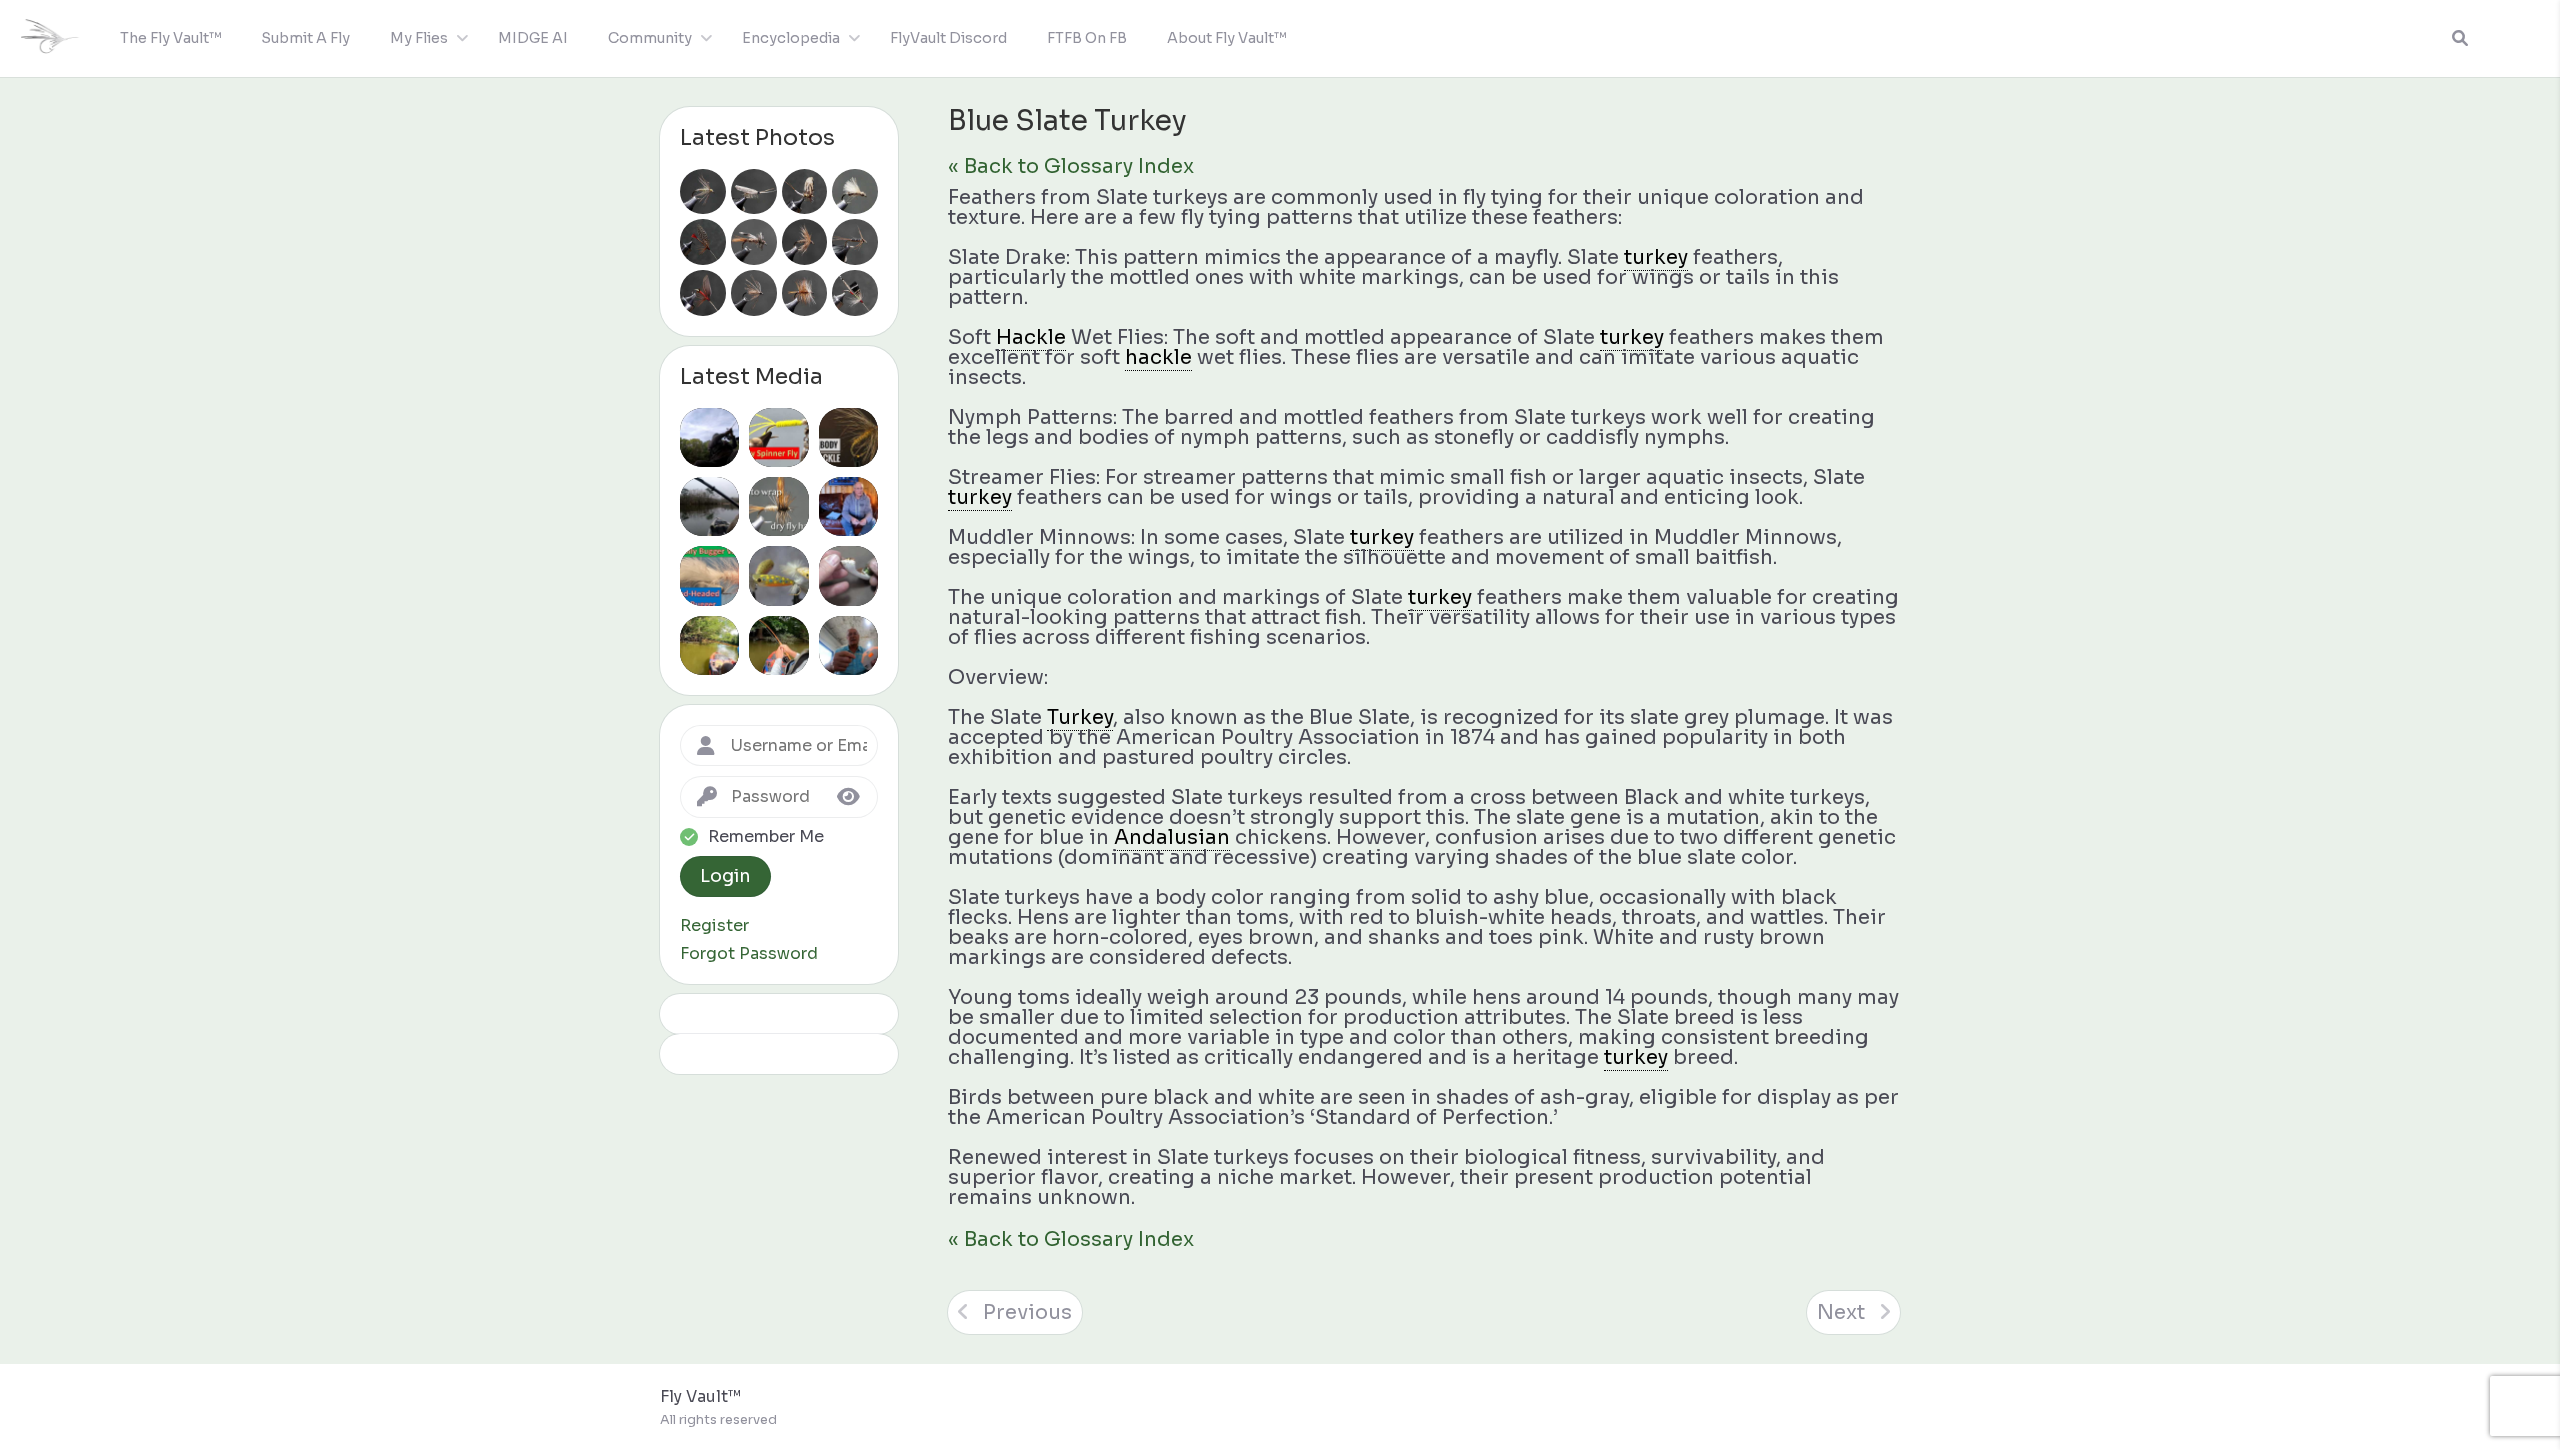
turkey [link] (1656, 257)
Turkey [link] (1080, 717)
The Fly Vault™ (170, 38)
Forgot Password (749, 954)
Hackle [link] (1031, 337)
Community (650, 38)
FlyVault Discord (948, 38)
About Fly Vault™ (1226, 38)
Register (714, 926)
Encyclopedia (791, 38)
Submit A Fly (305, 38)
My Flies (419, 38)
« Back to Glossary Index (1071, 166)
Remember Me (766, 837)
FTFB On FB (1087, 38)
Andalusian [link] (1172, 837)
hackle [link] (1158, 357)
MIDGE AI (533, 38)
